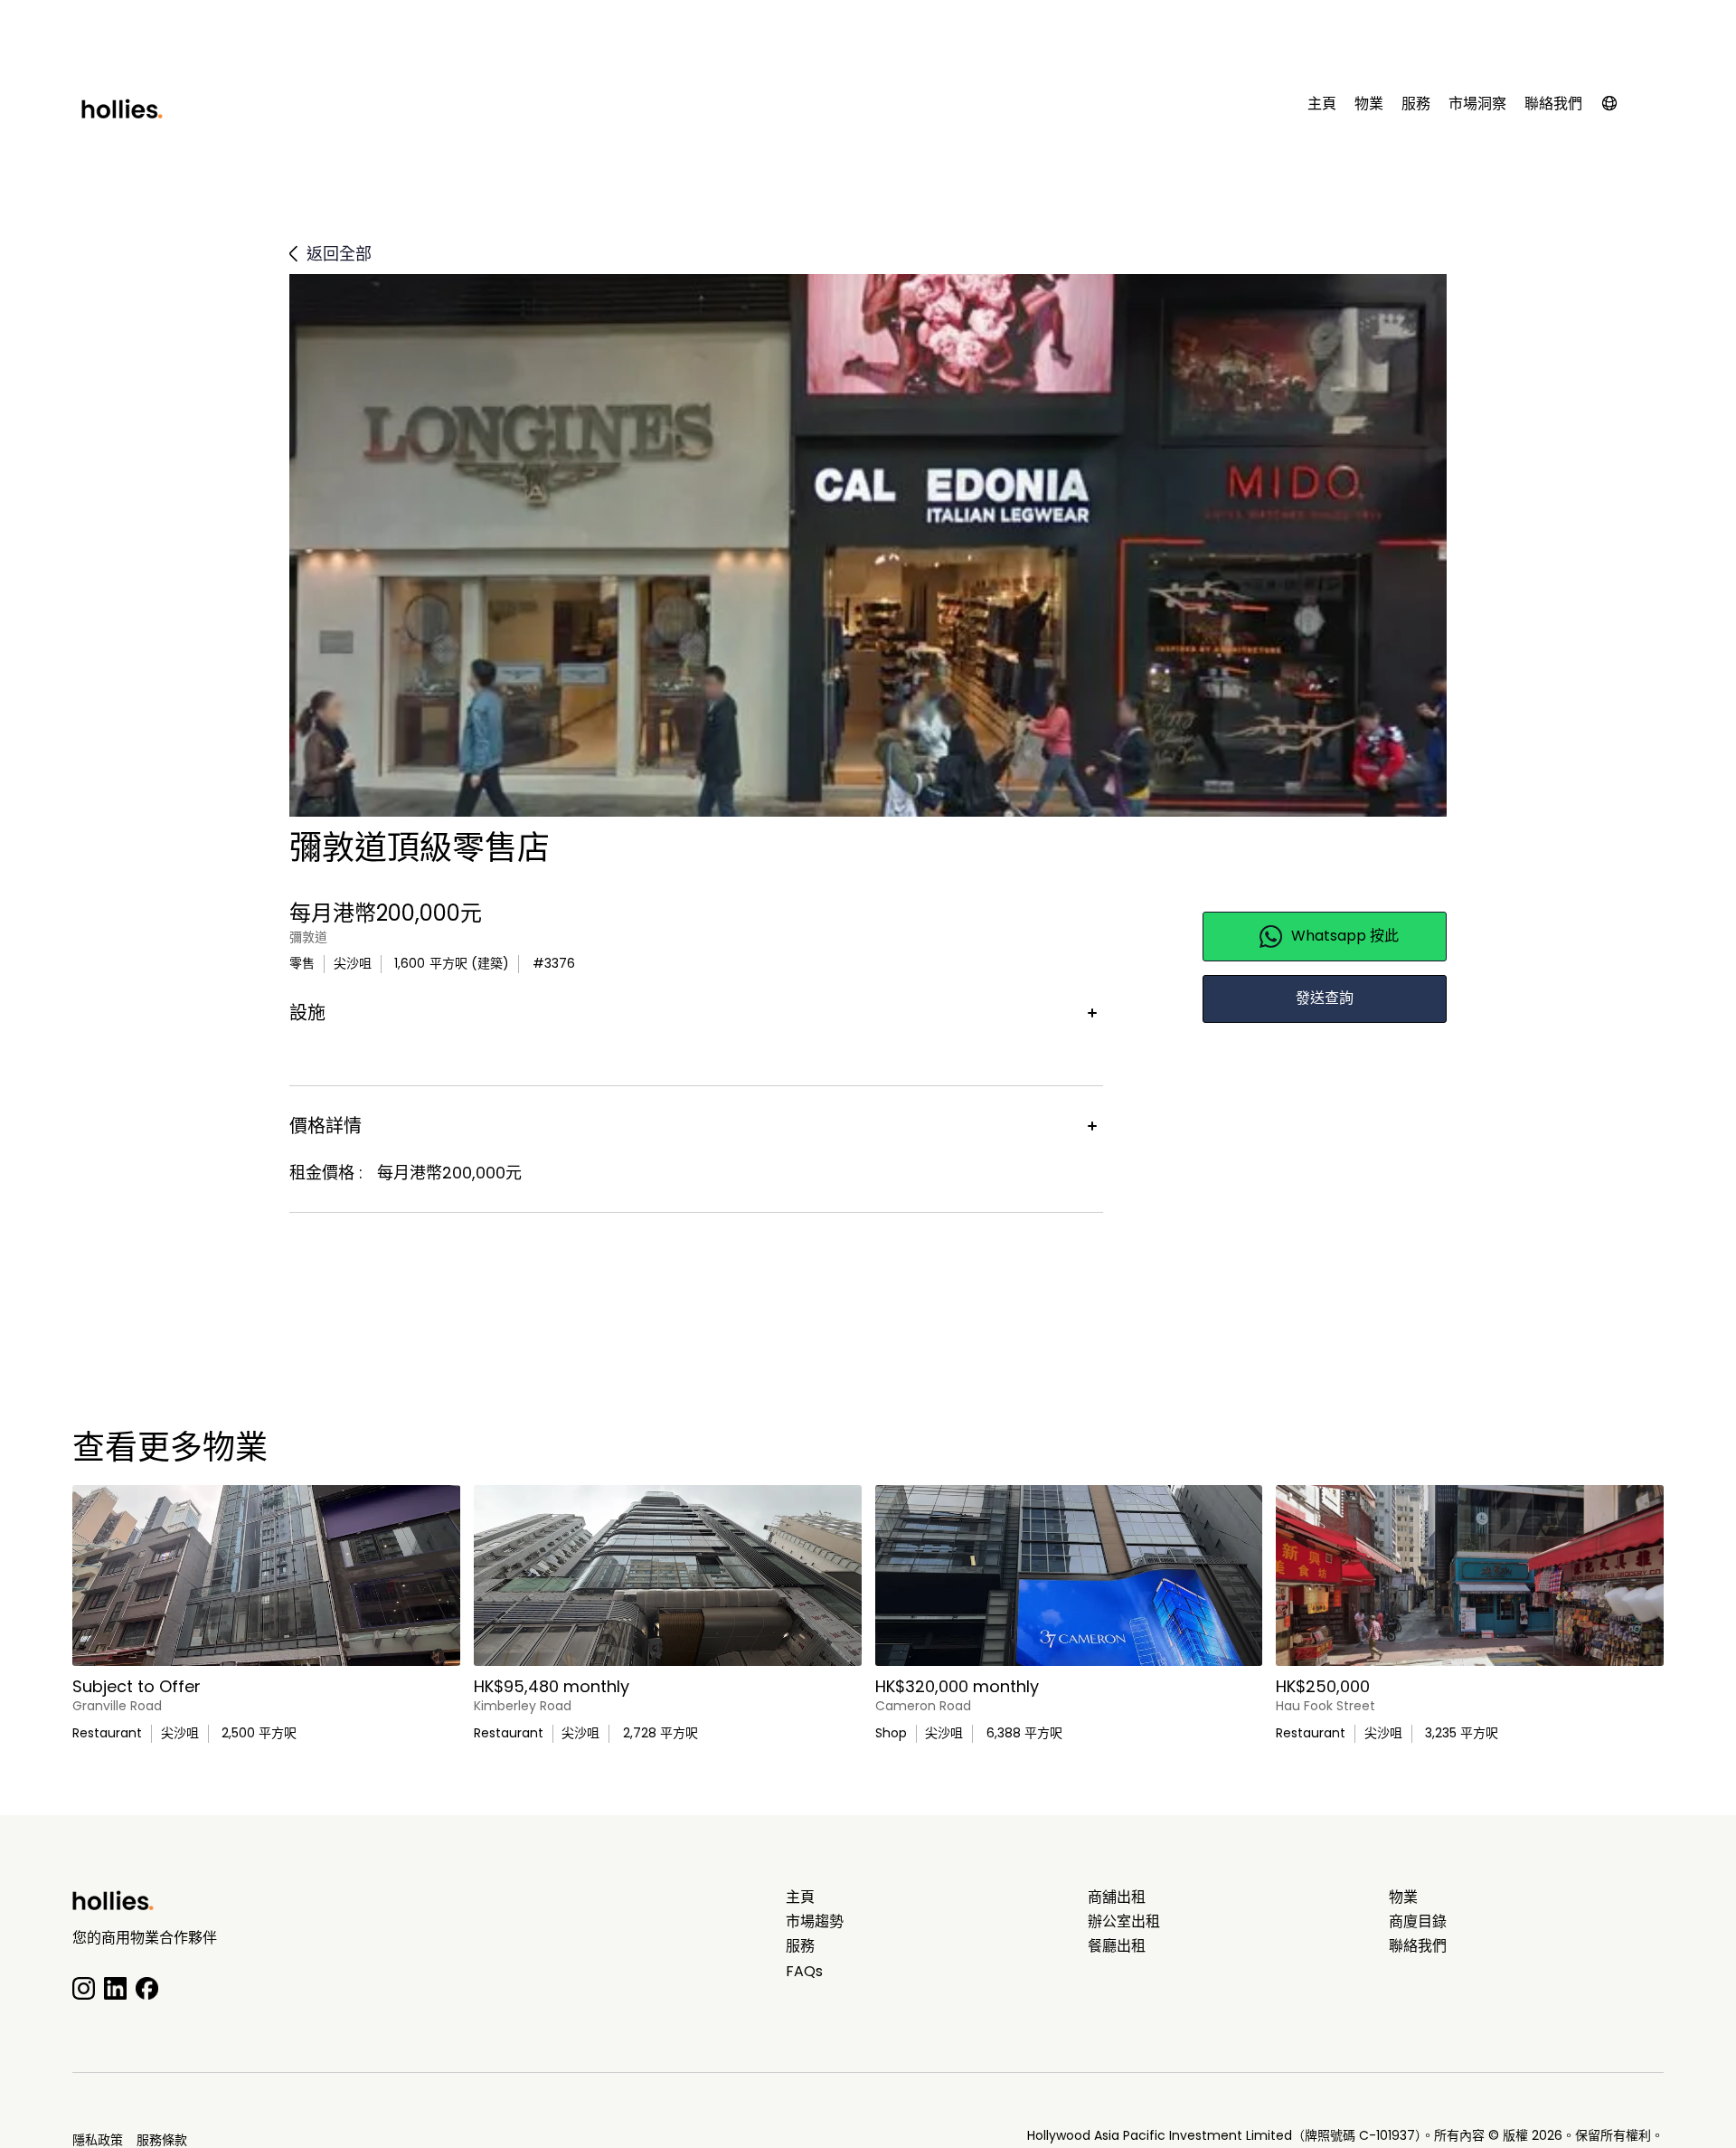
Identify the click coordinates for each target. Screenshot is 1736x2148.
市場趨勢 (815, 1922)
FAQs (804, 1972)
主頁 (1322, 104)
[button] (1618, 107)
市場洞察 (1477, 104)
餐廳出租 (1117, 1946)
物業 (1369, 104)
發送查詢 (1325, 998)
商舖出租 (1117, 1897)
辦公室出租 (1124, 1922)
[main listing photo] (266, 1576)
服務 (1416, 104)
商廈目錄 (1418, 1922)
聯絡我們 (1553, 104)
